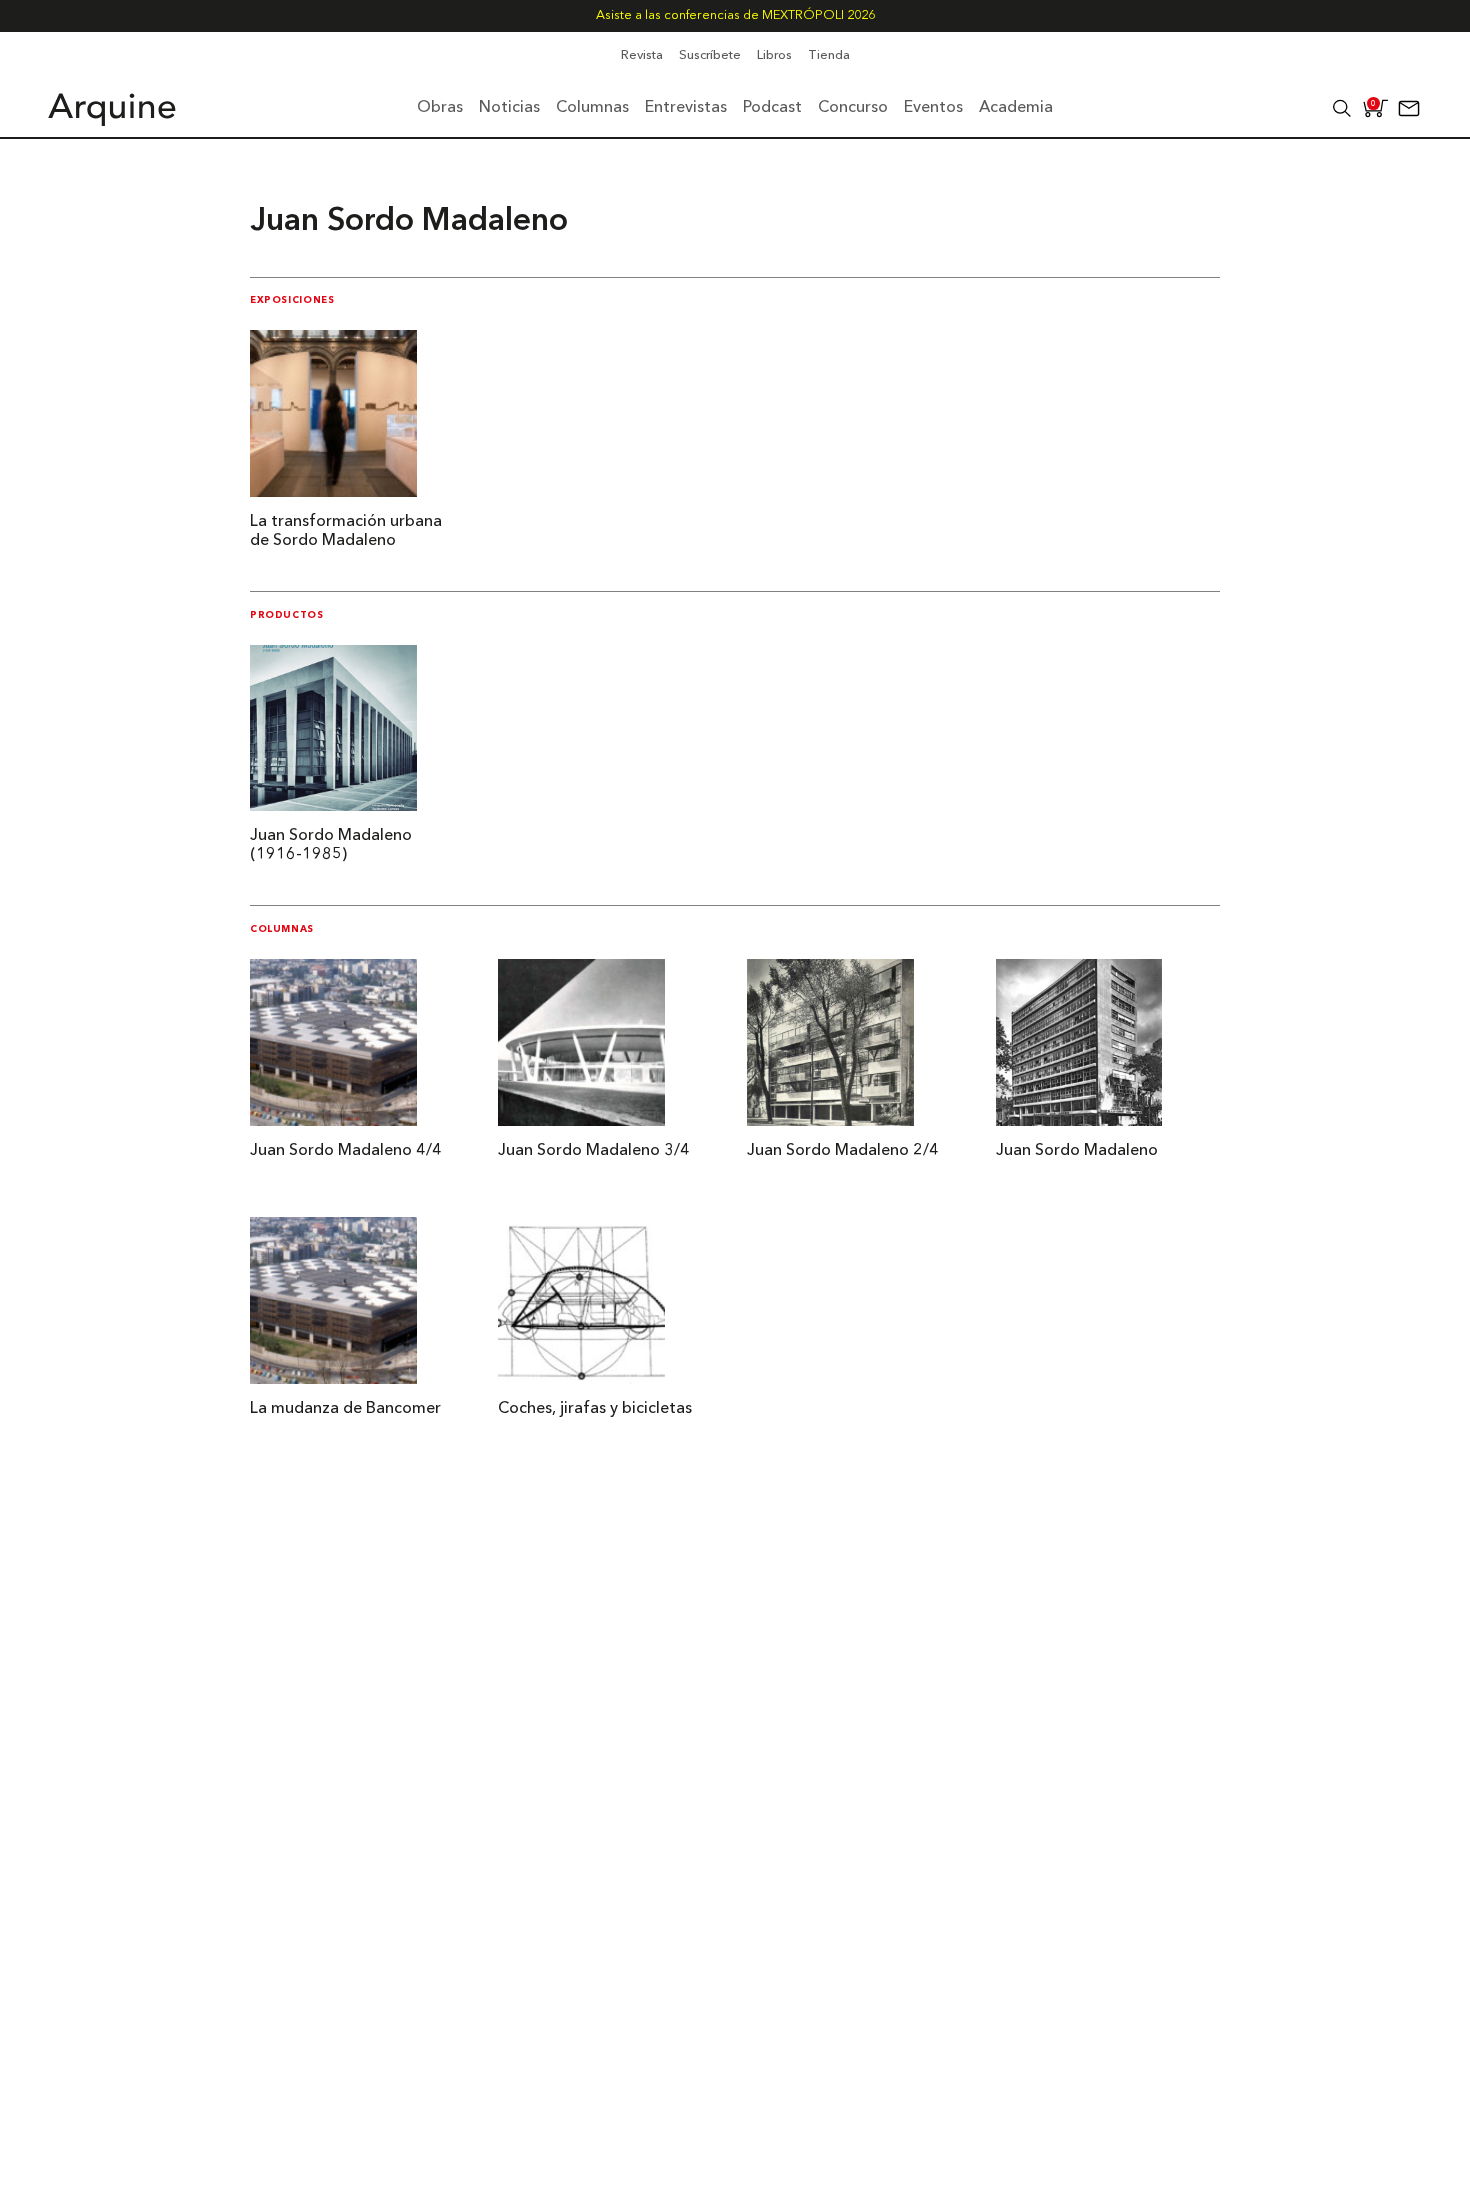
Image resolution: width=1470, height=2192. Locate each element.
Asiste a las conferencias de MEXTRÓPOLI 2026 (735, 15)
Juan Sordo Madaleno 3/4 (594, 1151)
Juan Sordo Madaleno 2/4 (843, 1151)
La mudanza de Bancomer (345, 1409)
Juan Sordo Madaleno (1077, 1151)
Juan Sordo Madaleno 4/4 (346, 1151)
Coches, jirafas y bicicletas (595, 1409)
